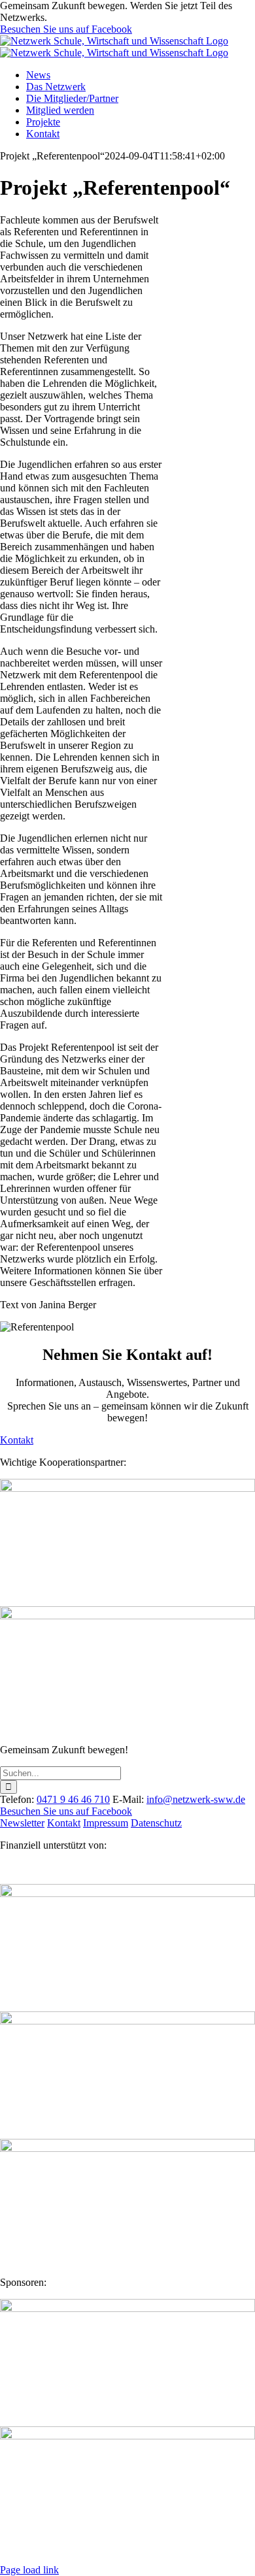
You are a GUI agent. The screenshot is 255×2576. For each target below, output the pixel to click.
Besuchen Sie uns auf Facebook (66, 29)
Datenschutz (156, 1823)
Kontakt (64, 1823)
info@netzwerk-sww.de (196, 1799)
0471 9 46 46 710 (73, 1799)
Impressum (106, 1823)
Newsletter (22, 1823)
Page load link (29, 2570)
